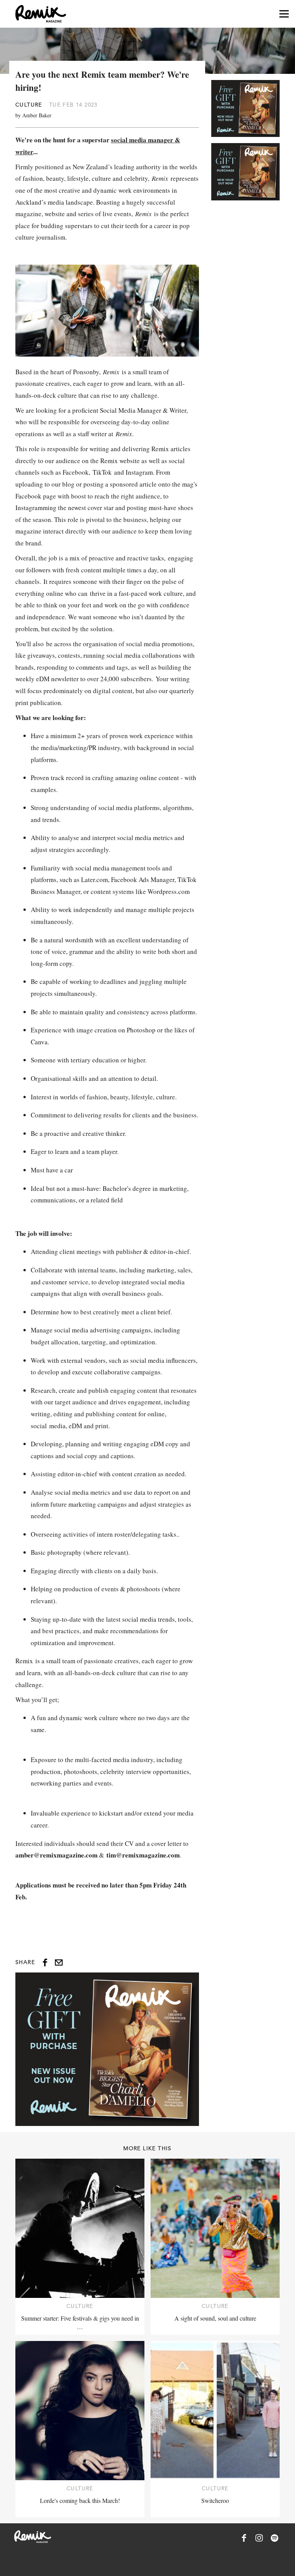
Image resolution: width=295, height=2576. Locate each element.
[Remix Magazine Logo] (41, 14)
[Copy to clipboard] (59, 1962)
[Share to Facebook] (45, 1962)
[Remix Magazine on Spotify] (275, 2538)
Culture (29, 105)
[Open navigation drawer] (284, 14)
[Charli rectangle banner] (107, 2049)
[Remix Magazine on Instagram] (259, 2538)
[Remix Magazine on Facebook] (244, 2538)
